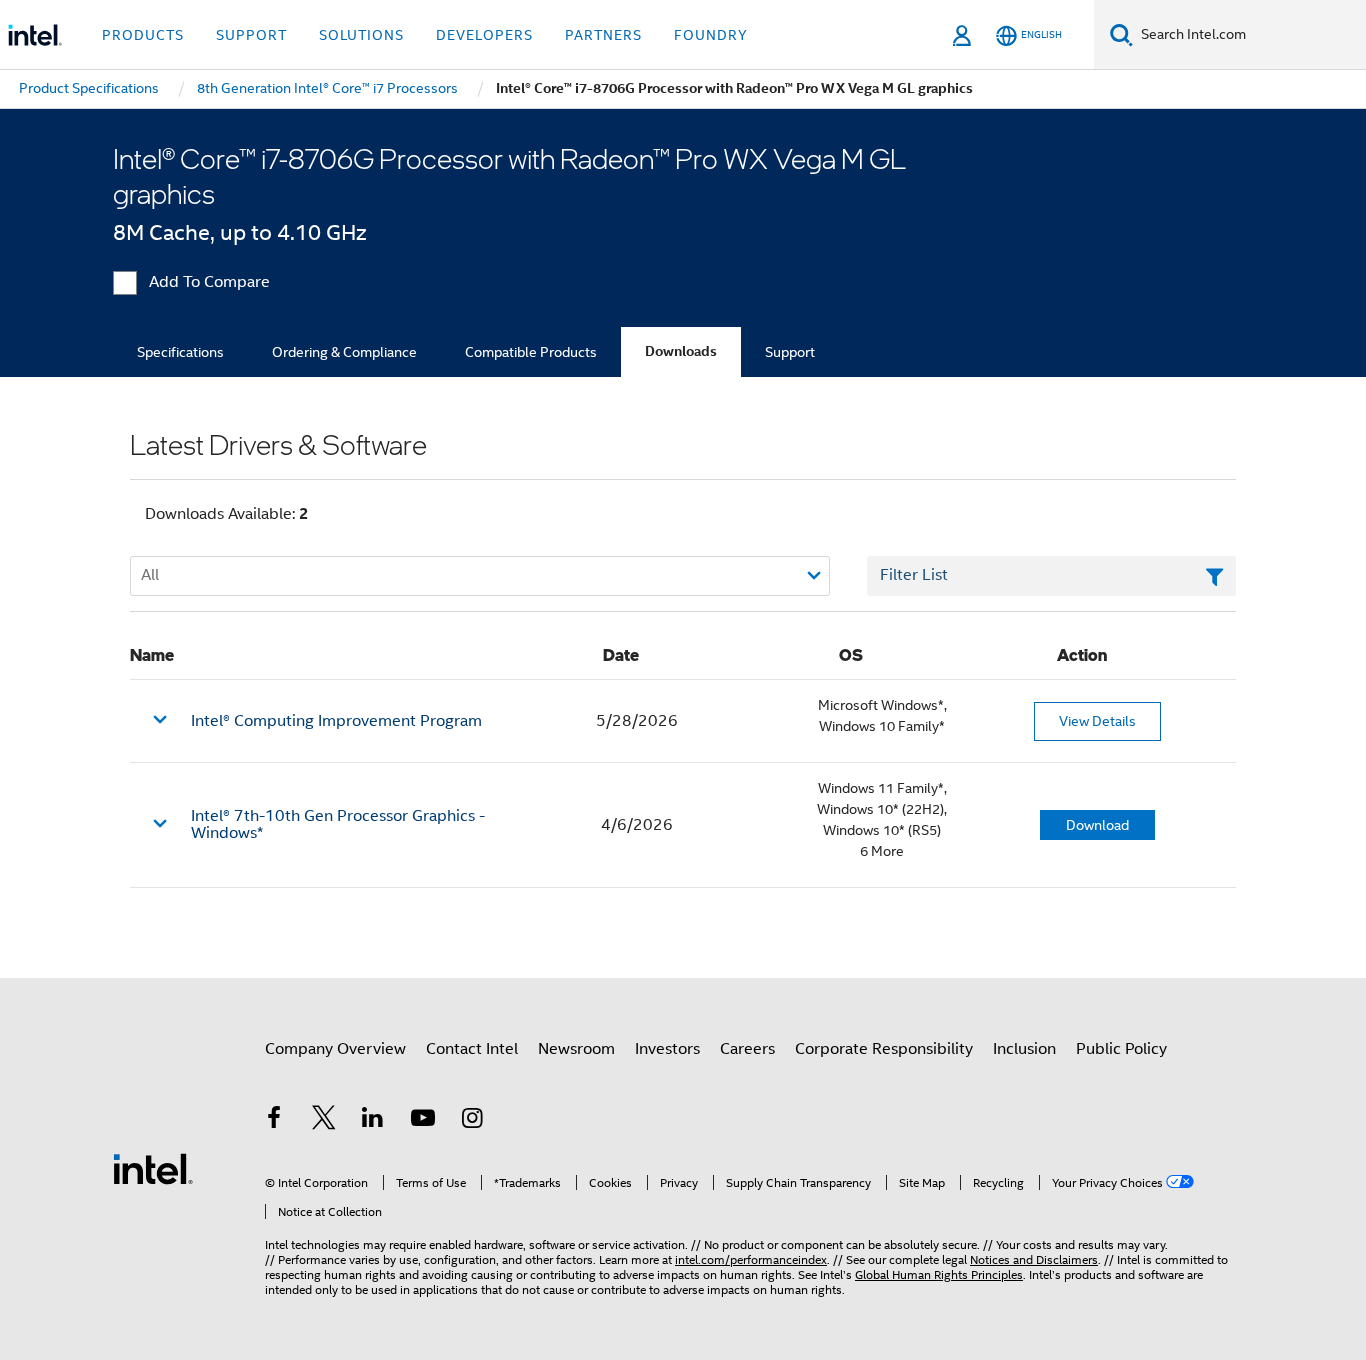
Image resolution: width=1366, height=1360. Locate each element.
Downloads (681, 351)
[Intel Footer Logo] (153, 1168)
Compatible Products (531, 352)
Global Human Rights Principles (939, 1274)
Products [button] (143, 35)
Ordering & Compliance (344, 352)
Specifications (180, 352)
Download (1097, 825)
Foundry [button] (711, 35)
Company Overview (335, 1049)
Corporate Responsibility (884, 1049)
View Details (1097, 721)
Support (790, 352)
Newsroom (576, 1049)
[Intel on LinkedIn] (373, 1121)
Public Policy (1121, 1049)
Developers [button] (484, 35)
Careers (747, 1049)
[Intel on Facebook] (274, 1121)
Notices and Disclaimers (1034, 1259)
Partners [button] (603, 35)
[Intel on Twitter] (324, 1121)
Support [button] (251, 35)
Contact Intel (472, 1049)
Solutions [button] (361, 35)
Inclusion (1024, 1049)
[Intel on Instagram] (472, 1121)
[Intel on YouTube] (423, 1121)
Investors (667, 1049)
